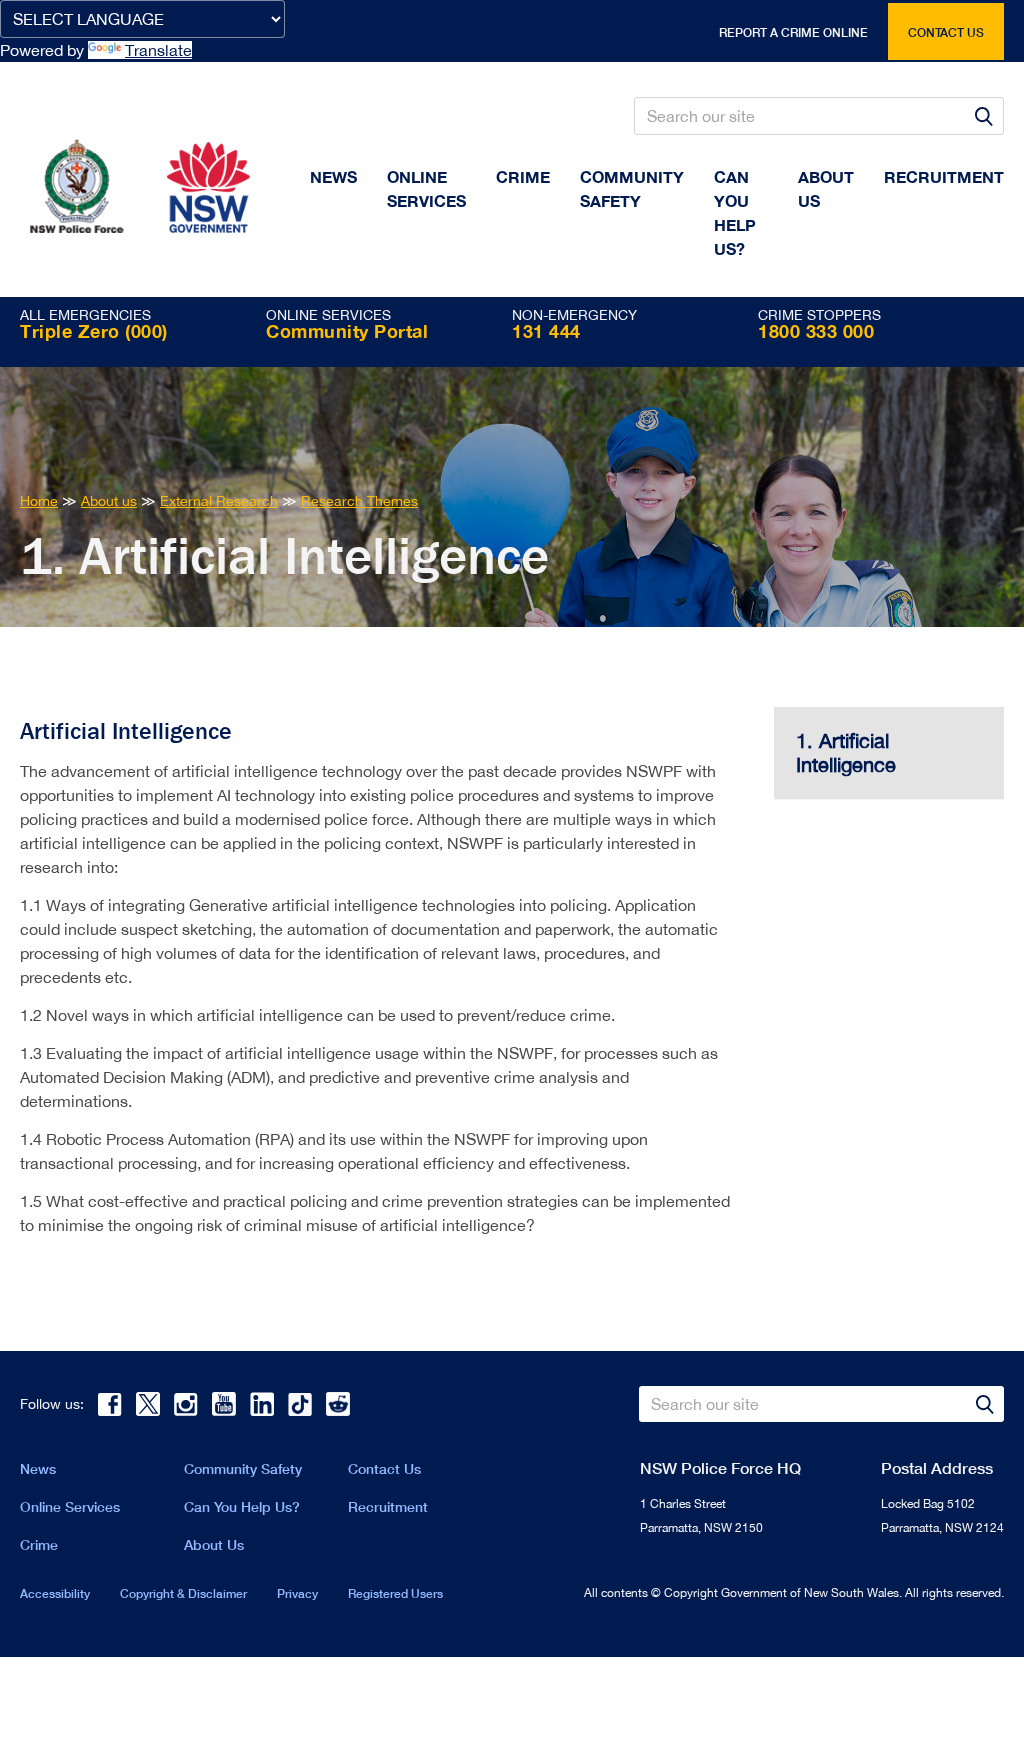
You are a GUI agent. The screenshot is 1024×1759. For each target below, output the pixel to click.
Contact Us (384, 1468)
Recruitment (944, 176)
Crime (523, 176)
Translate (158, 50)
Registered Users (395, 1593)
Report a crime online (793, 32)
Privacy (297, 1593)
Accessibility (55, 1593)
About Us (214, 1544)
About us (826, 188)
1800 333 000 (816, 331)
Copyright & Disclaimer (183, 1593)
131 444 (546, 331)
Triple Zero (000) (94, 331)
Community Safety (632, 188)
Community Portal (347, 331)
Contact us (946, 32)
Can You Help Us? (735, 212)
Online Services (426, 188)
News (333, 176)
